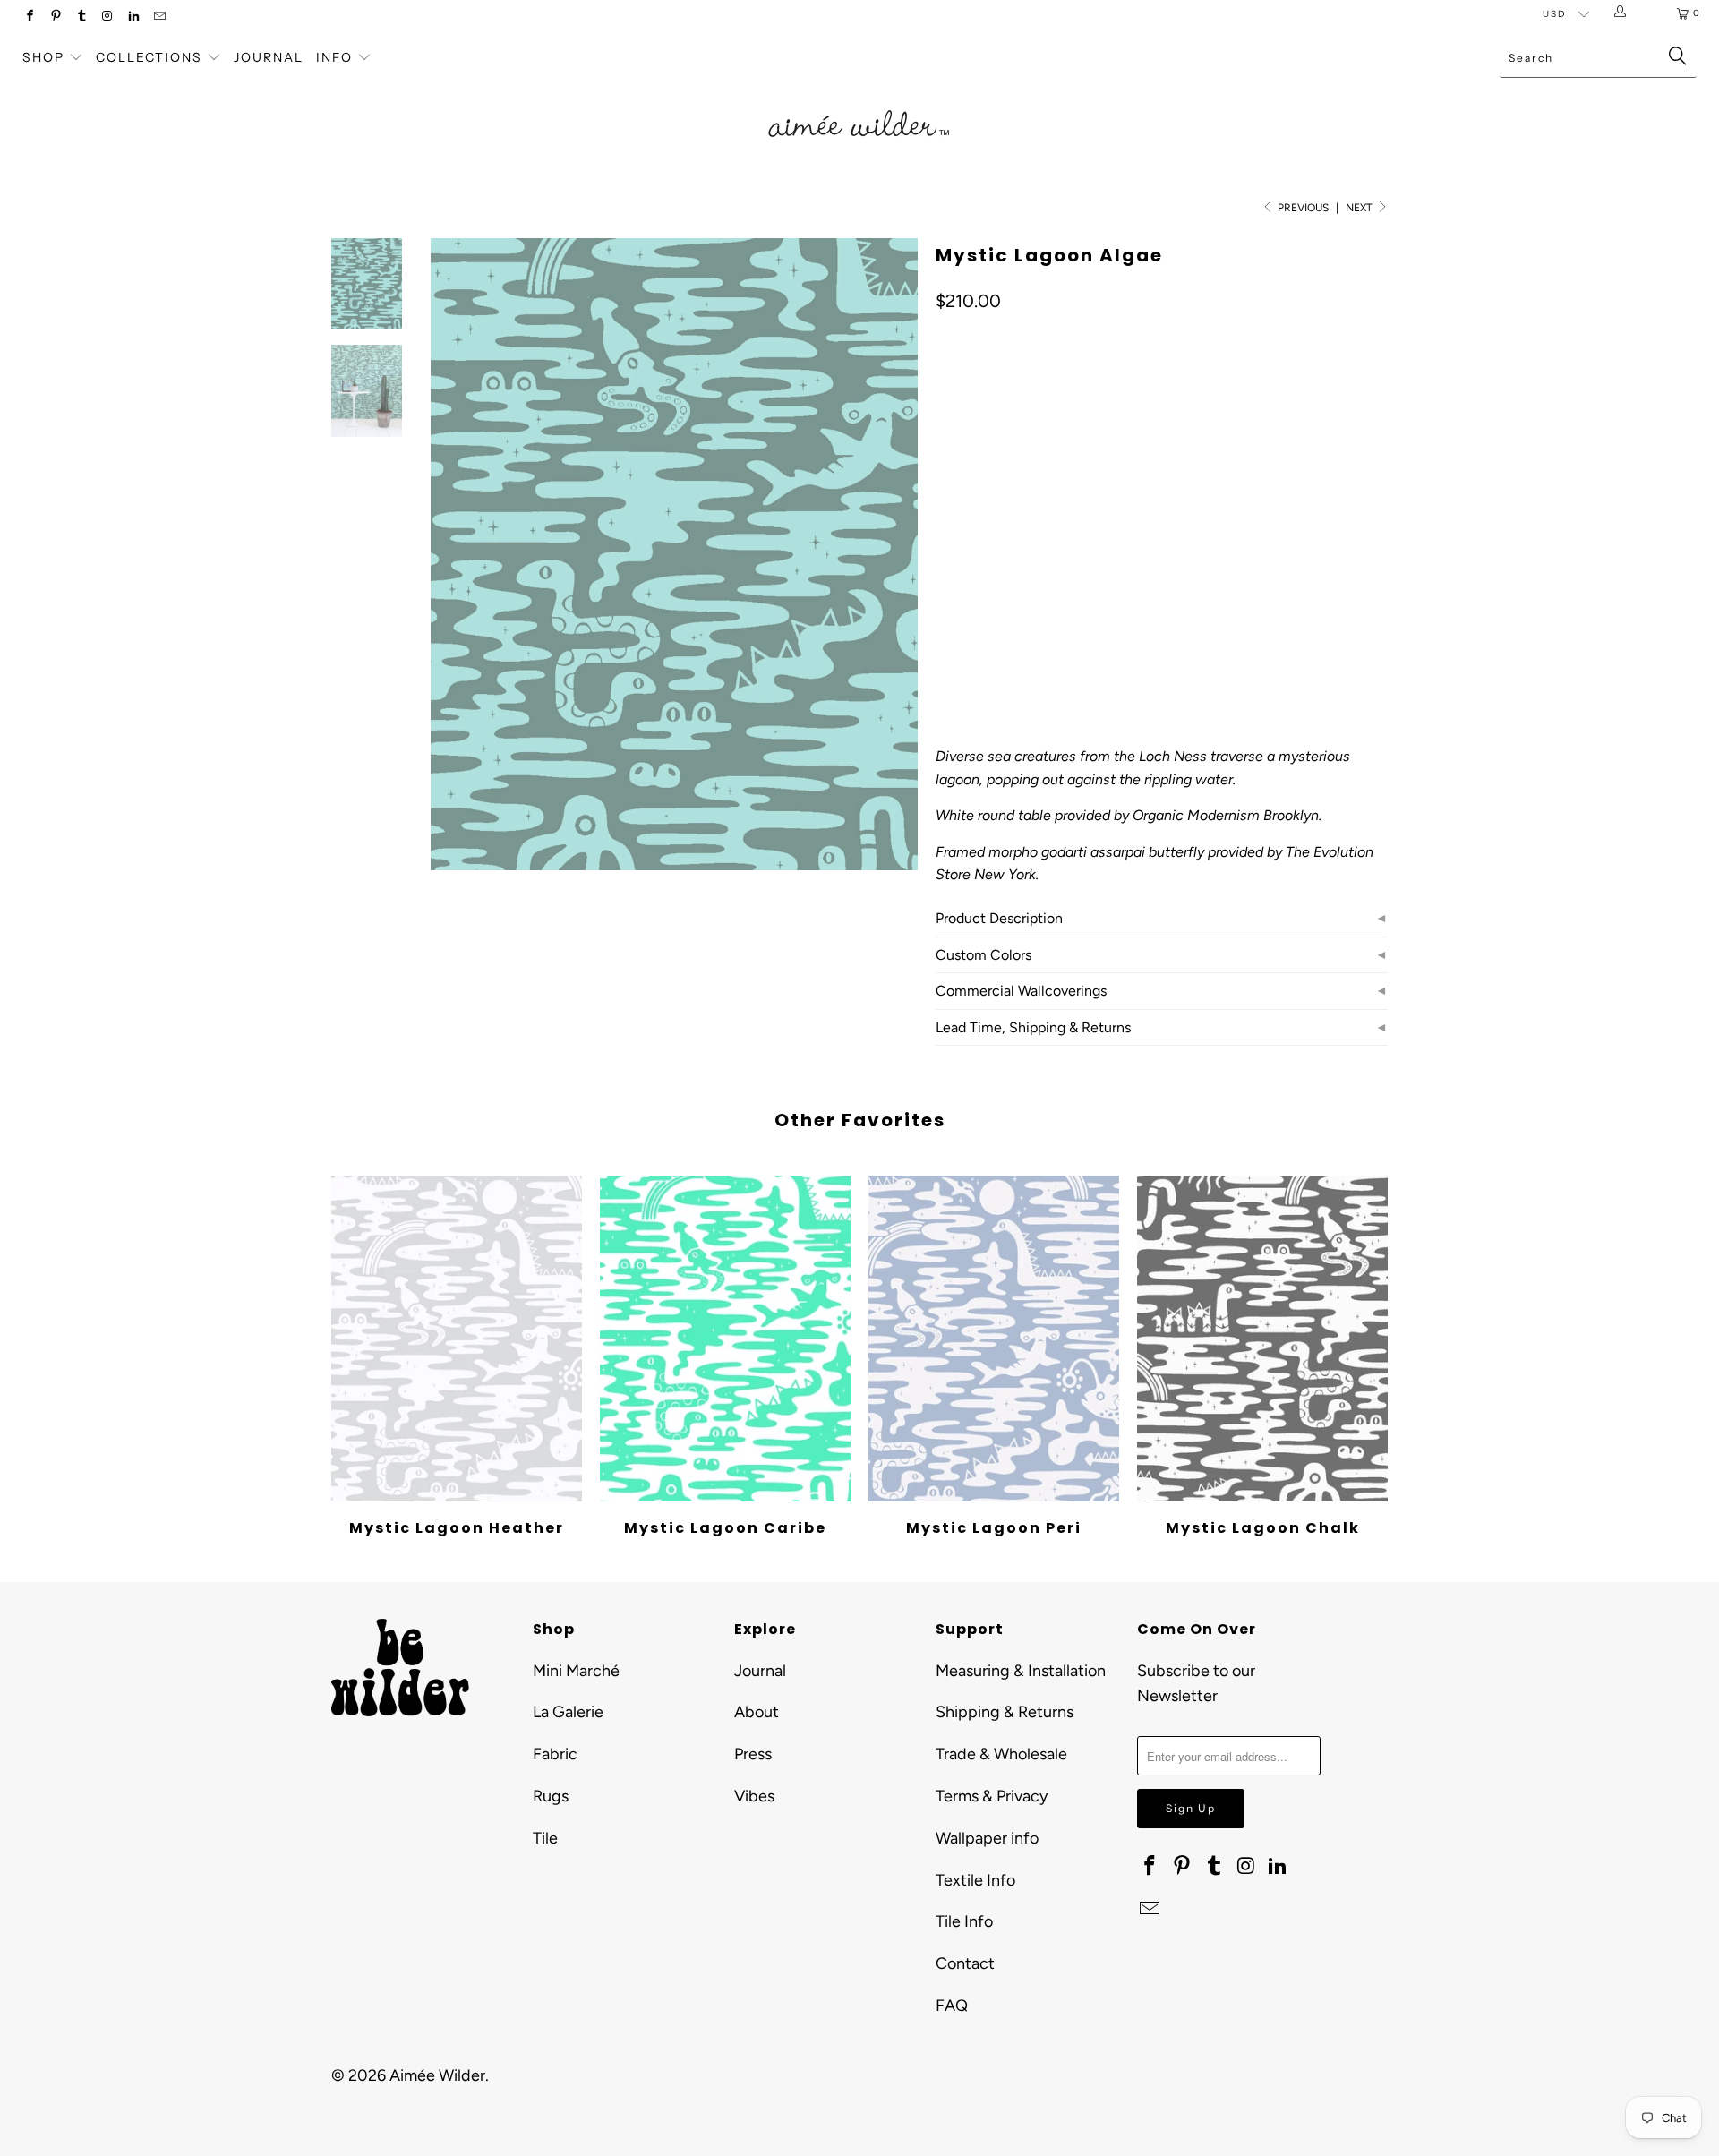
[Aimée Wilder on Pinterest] (55, 17)
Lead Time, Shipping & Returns (1033, 1027)
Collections (151, 57)
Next (1360, 208)
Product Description (999, 918)
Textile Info (975, 1880)
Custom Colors (984, 955)
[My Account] (1624, 13)
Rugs (551, 1796)
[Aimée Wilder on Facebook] (29, 17)
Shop (43, 57)
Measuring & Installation (1021, 1671)
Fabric (555, 1754)
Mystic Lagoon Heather (457, 1339)
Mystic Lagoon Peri (994, 1339)
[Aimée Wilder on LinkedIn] (133, 17)
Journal (269, 57)
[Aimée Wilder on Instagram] (107, 17)
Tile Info (964, 1921)
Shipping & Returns (1005, 1712)
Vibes (754, 1796)
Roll (960, 543)
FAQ (952, 2006)
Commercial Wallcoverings (1021, 991)
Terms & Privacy (992, 1796)
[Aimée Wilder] (859, 103)
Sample (1087, 543)
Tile (545, 1838)
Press (753, 1754)
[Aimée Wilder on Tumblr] (81, 17)
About (757, 1712)
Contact (965, 1963)
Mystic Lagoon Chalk (1262, 1339)
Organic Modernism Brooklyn (1226, 815)
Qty (945, 595)
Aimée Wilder (437, 2075)
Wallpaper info (987, 1838)
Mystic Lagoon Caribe (725, 1339)
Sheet (1019, 543)
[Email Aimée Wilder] (159, 17)
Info (334, 57)
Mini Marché (576, 1671)
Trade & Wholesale (1001, 1754)
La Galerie (568, 1712)
